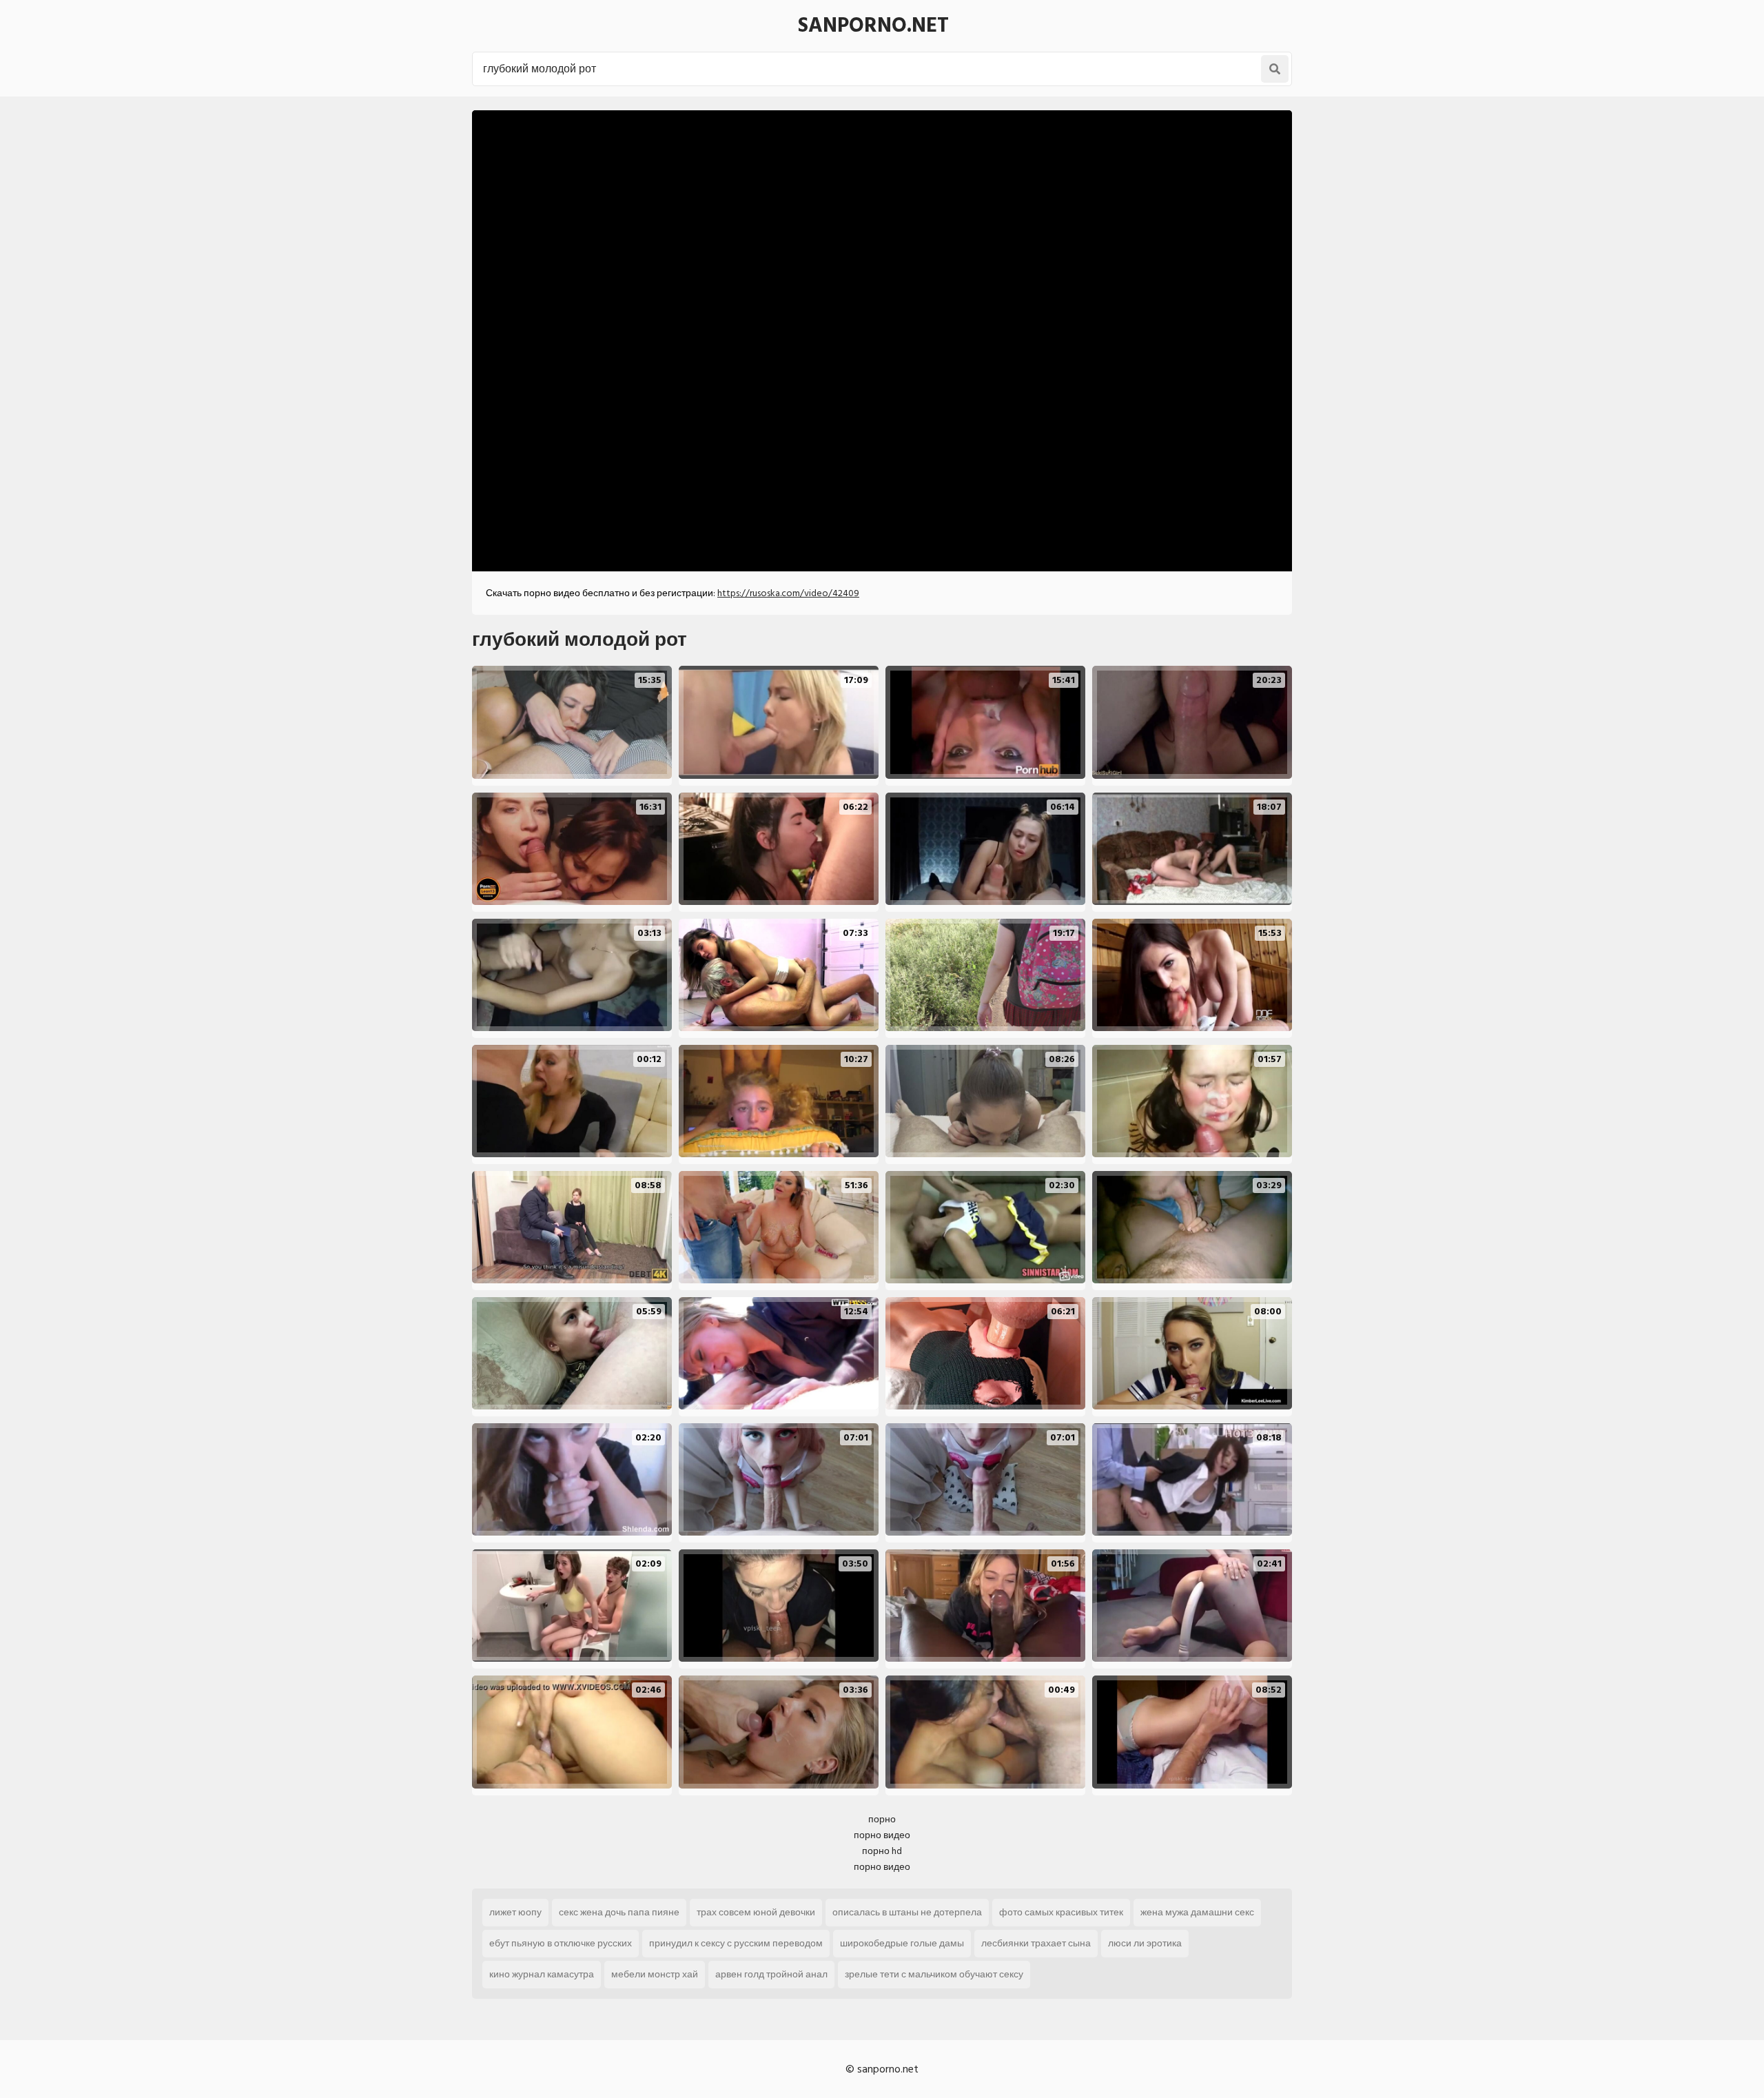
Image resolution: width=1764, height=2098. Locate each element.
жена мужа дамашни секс (1197, 1912)
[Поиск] (1275, 69)
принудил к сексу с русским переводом (736, 1943)
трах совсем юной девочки (756, 1912)
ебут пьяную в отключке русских (561, 1943)
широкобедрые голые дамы (902, 1943)
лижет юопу (515, 1912)
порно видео (882, 1835)
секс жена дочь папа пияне (619, 1912)
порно (882, 1819)
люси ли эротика (1145, 1943)
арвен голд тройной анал (771, 1974)
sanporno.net (873, 26)
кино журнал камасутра (542, 1974)
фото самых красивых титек (1061, 1912)
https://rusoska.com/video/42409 (788, 593)
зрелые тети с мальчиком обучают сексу (934, 1974)
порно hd (882, 1851)
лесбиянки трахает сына (1036, 1943)
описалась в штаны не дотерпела (907, 1912)
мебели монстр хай (655, 1974)
